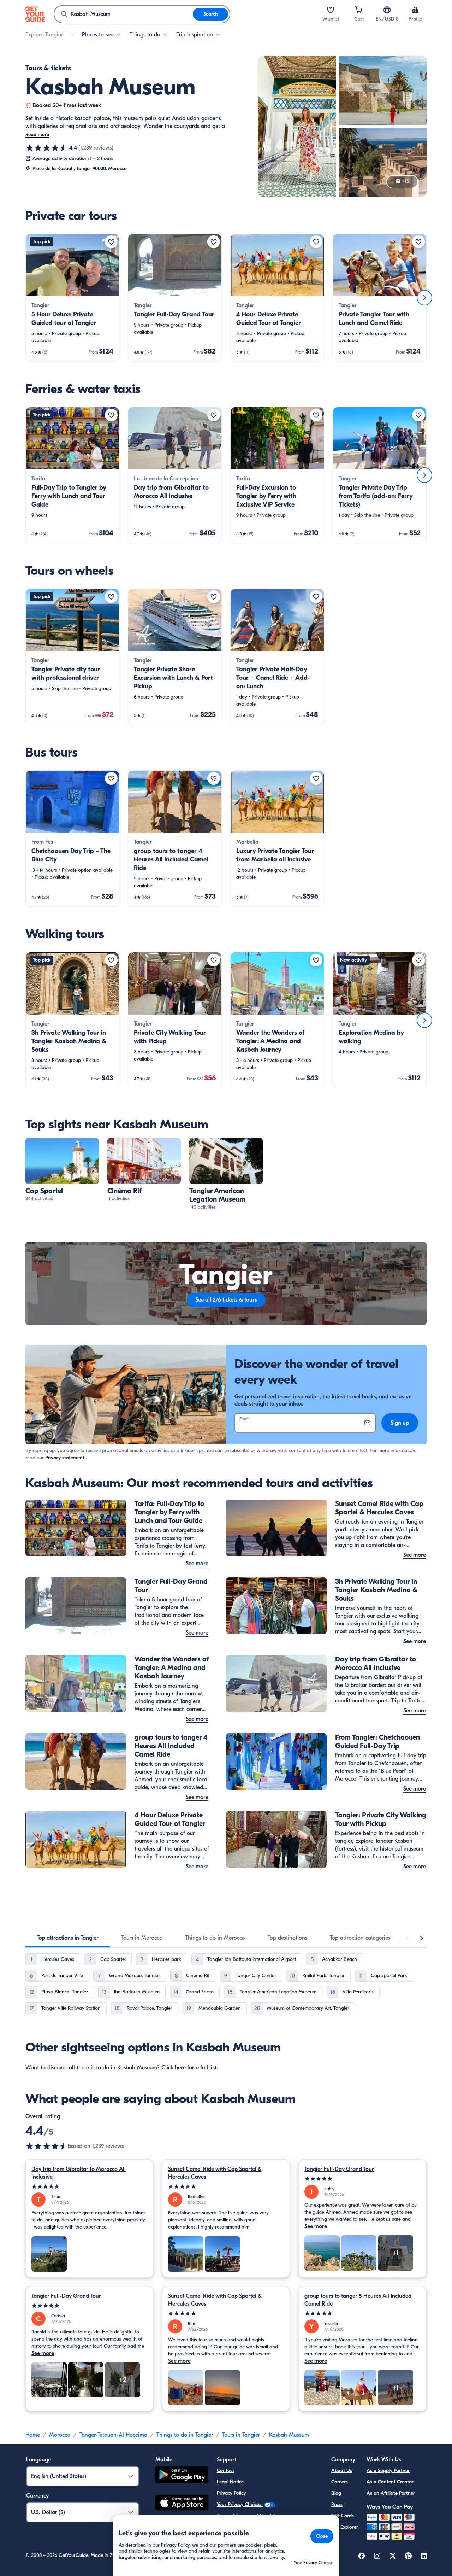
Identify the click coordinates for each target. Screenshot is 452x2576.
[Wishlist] (331, 10)
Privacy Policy (231, 2493)
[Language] (387, 10)
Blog (336, 2493)
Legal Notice (230, 2482)
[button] (72, 298)
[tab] (68, 1938)
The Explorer (345, 2527)
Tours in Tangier (241, 2435)
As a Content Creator (390, 2482)
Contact (225, 2470)
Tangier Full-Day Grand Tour (339, 2169)
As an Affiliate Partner (391, 2493)
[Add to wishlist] (111, 242)
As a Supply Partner (388, 2470)
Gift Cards (343, 2516)
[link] (72, 298)
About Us (342, 2470)
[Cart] (359, 10)
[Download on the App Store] (182, 2504)
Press (337, 2504)
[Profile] (415, 10)
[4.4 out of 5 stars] (47, 148)
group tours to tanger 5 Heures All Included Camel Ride (358, 2300)
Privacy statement (65, 1458)
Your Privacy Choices (240, 2504)
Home (33, 2435)
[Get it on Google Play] (182, 2476)
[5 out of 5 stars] (90, 2187)
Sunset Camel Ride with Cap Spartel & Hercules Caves (215, 2173)
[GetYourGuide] (35, 14)
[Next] (424, 298)
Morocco (60, 2435)
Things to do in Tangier (185, 2435)
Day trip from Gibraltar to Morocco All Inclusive (79, 2173)
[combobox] (124, 14)
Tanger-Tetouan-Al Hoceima (113, 2435)
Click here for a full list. (190, 2068)
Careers (340, 2482)
